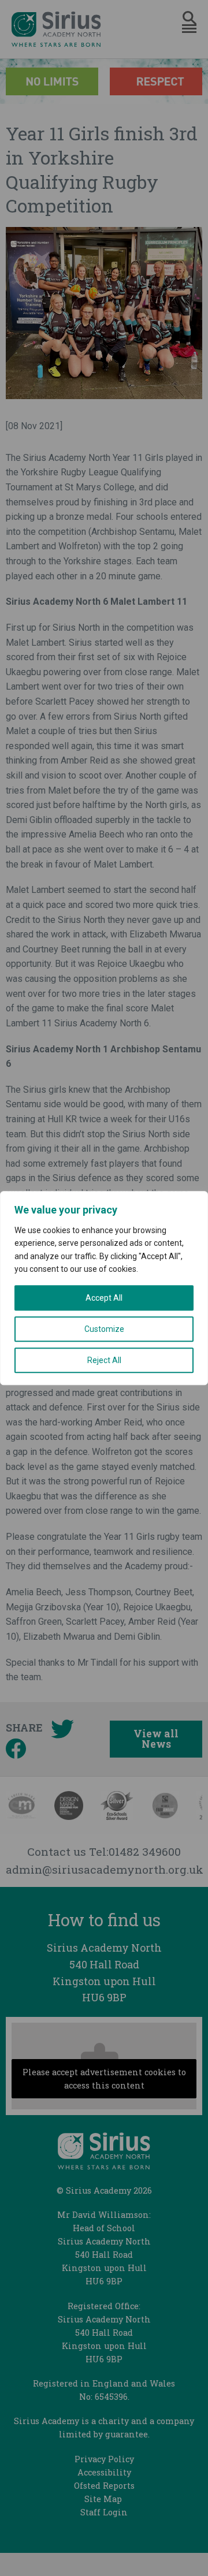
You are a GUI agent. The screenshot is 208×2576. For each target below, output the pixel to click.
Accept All (104, 1298)
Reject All (104, 1360)
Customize (104, 1329)
